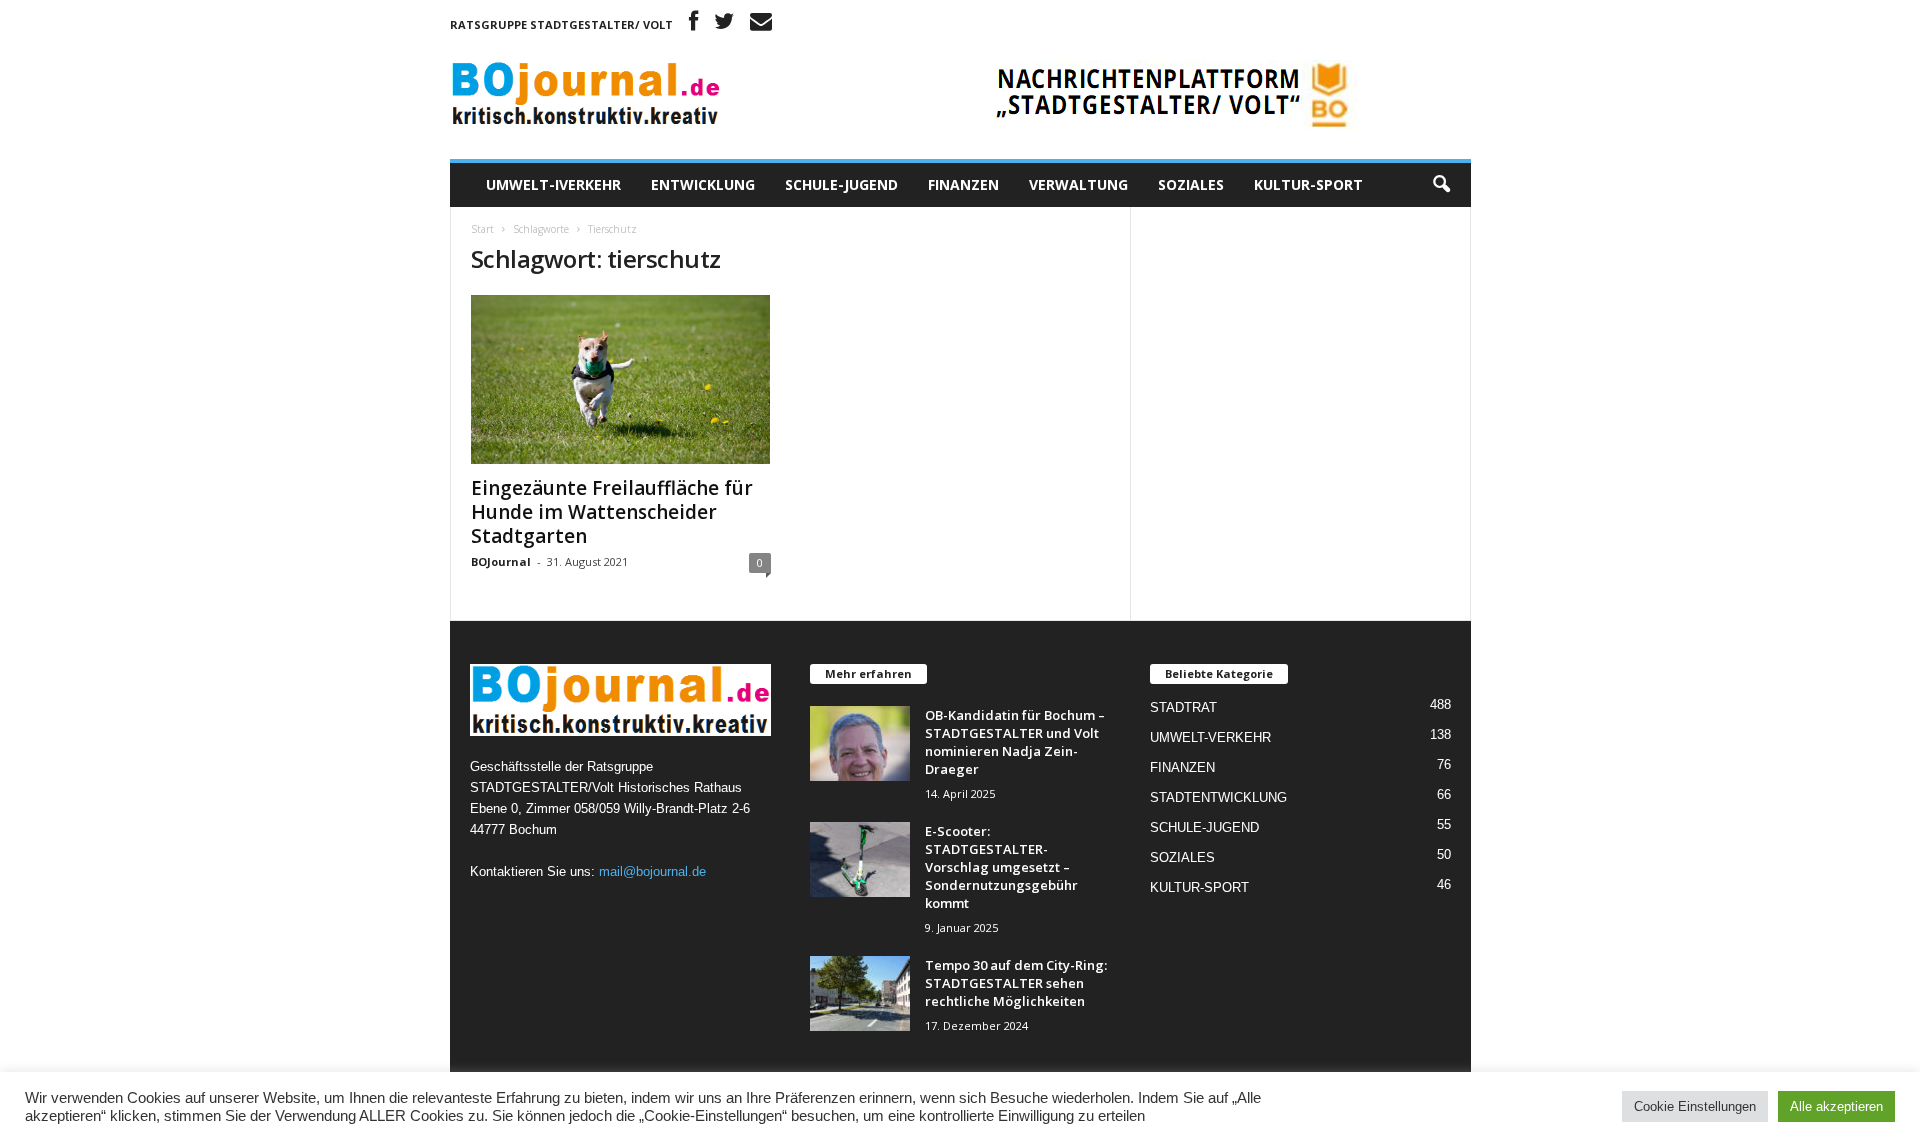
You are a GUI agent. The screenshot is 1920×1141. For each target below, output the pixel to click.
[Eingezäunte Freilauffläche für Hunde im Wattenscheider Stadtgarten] (621, 379)
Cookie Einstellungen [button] (1695, 1106)
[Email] (761, 24)
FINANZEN (963, 184)
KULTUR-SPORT (1308, 184)
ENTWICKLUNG (703, 184)
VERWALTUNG (1078, 184)
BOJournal (501, 561)
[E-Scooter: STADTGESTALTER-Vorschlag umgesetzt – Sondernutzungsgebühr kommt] (860, 859)
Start (482, 229)
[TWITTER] (724, 24)
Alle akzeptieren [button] (1836, 1106)
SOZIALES (1191, 184)
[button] (1441, 185)
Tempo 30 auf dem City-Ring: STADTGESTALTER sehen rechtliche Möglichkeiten (1016, 983)
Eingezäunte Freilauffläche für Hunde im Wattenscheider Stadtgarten (612, 512)
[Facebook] (693, 24)
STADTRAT (1183, 707)
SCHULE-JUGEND (841, 184)
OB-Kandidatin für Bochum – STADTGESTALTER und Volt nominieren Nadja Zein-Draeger (1015, 742)
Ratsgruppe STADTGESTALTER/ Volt (561, 24)
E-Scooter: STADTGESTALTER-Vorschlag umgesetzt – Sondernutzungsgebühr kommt (1001, 867)
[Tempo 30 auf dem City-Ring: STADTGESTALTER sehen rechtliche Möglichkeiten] (860, 993)
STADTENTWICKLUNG (1218, 797)
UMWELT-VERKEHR (1210, 737)
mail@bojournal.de (652, 871)
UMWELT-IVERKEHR (553, 184)
